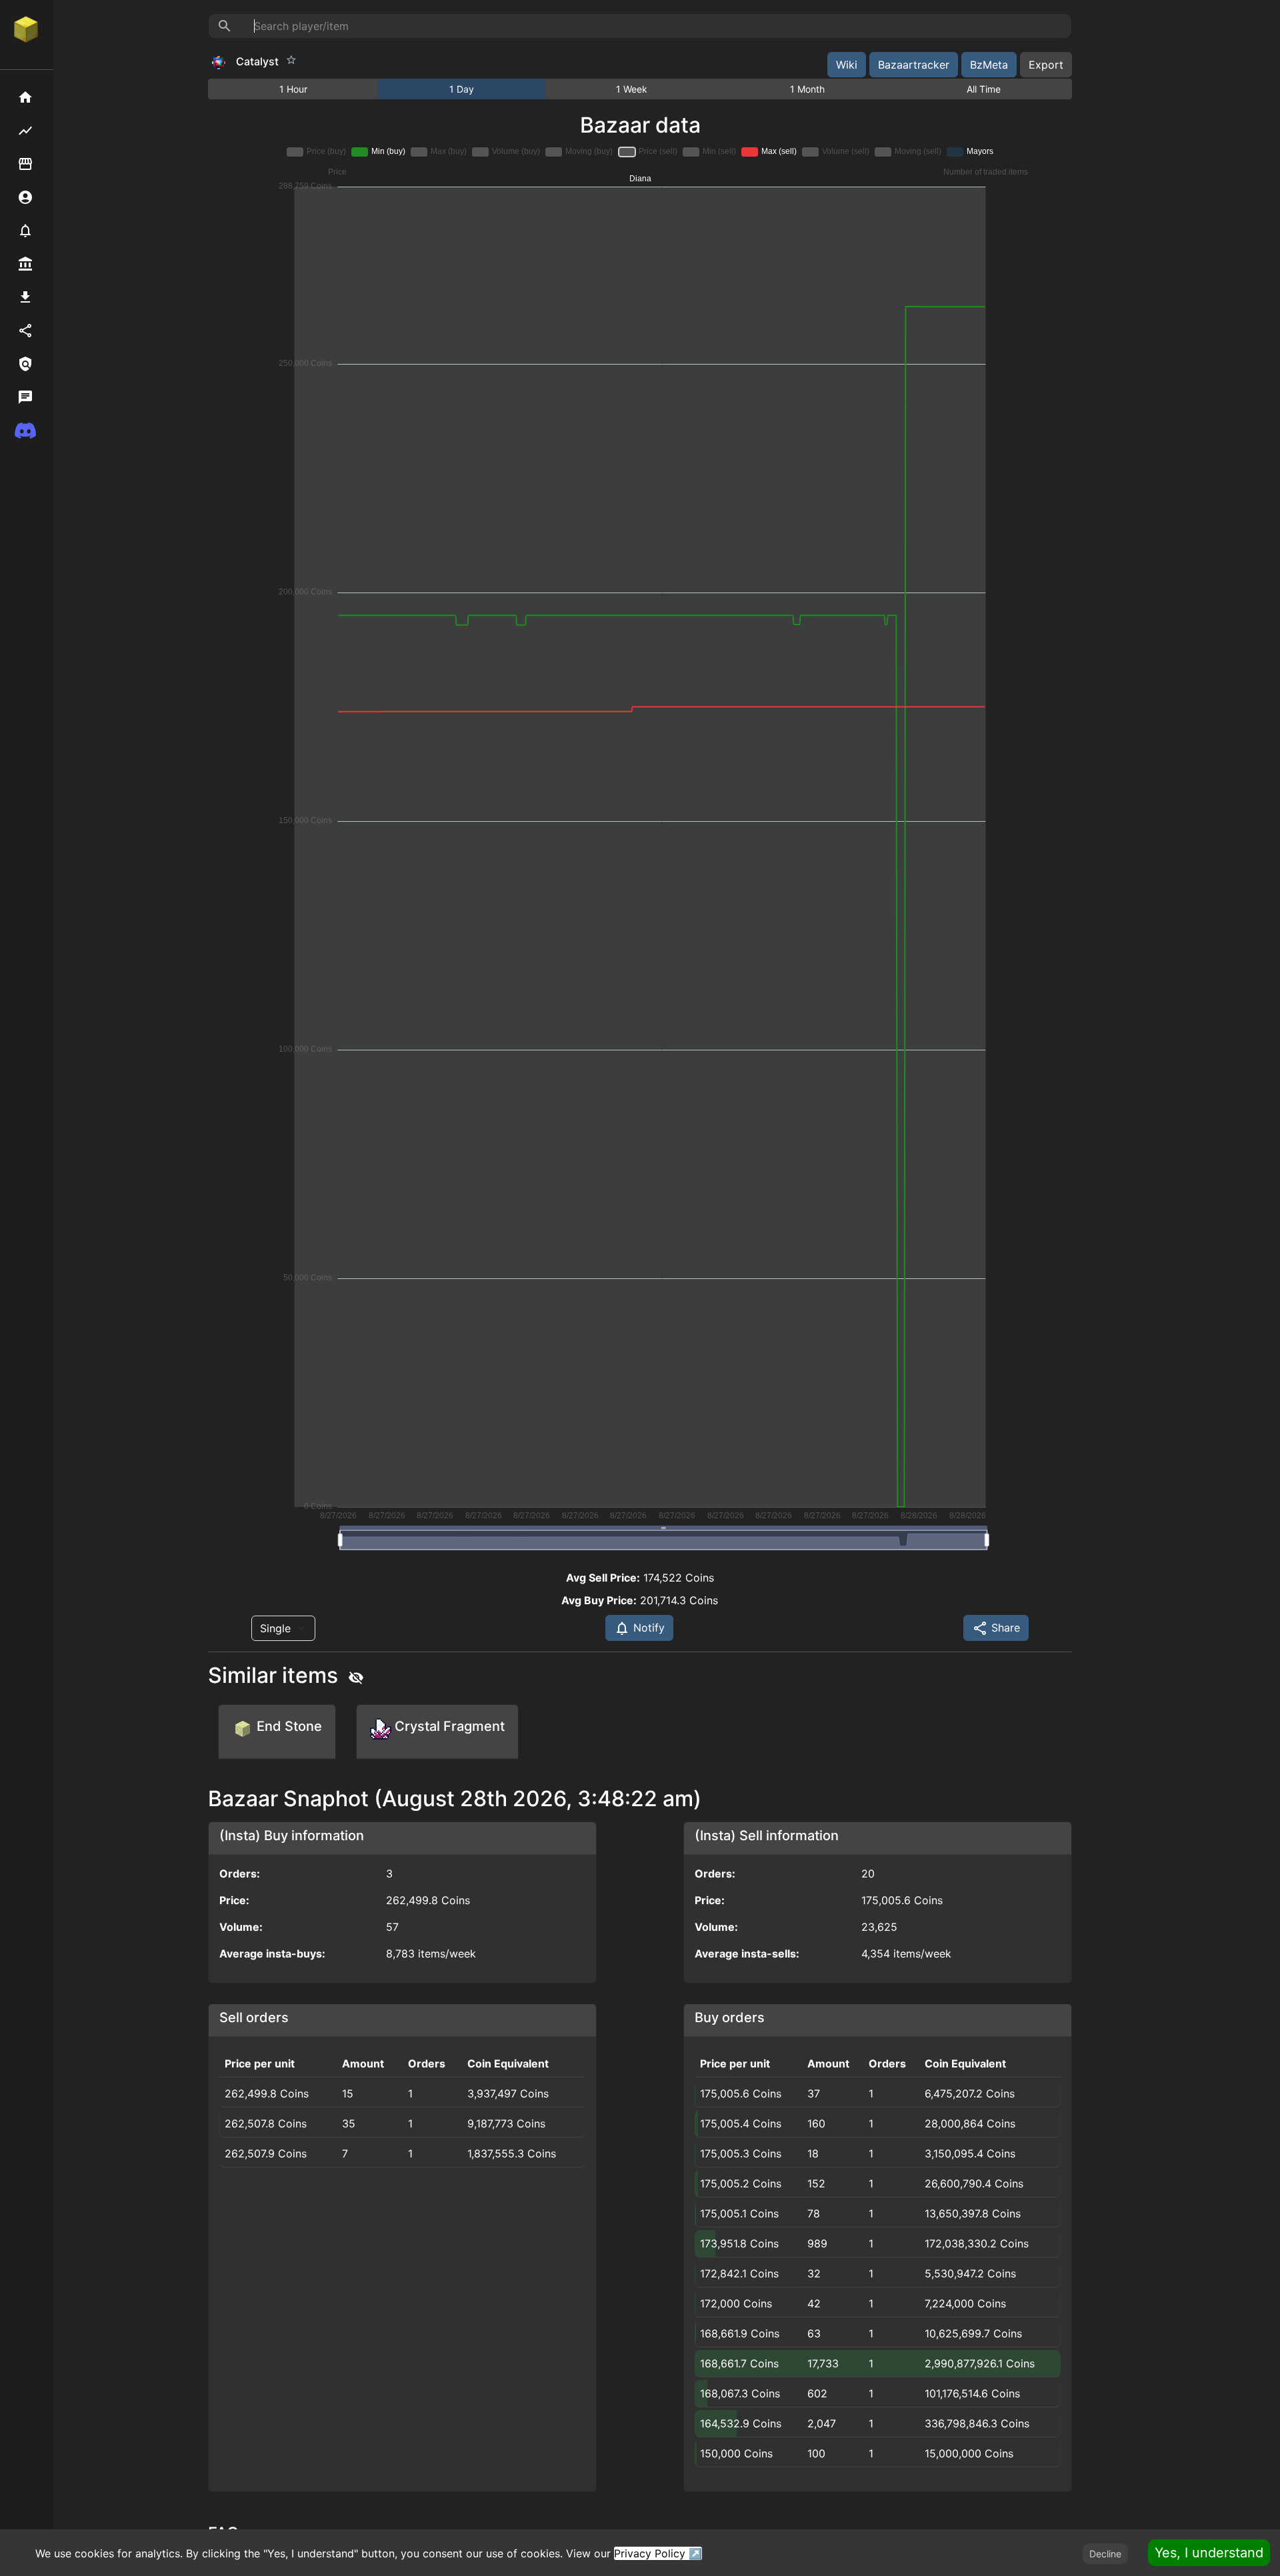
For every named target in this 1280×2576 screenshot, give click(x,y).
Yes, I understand (1209, 2553)
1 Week (632, 89)
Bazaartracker (914, 65)
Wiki (847, 65)
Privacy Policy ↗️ (658, 2553)
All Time (984, 89)
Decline (1105, 2554)
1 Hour (293, 89)
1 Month (807, 89)
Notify (647, 1628)
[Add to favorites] (291, 60)
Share (1004, 1628)
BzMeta (989, 65)
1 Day (462, 89)
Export (1046, 65)
